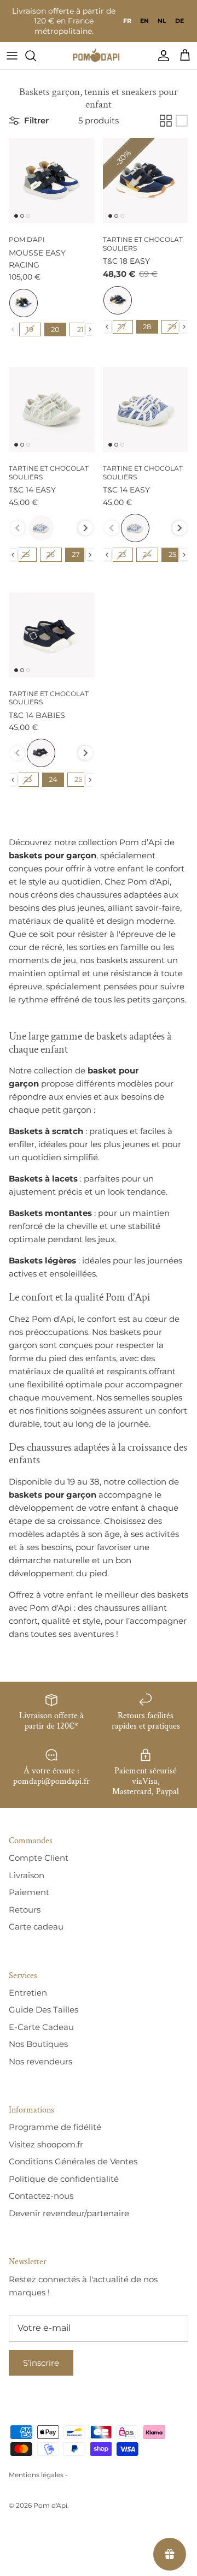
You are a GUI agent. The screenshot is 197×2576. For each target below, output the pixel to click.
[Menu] (12, 56)
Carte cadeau (36, 1927)
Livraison (27, 1875)
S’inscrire (41, 2363)
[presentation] (90, 330)
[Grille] (166, 121)
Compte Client (39, 1858)
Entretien (28, 1993)
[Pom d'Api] (99, 56)
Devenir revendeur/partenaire (69, 2213)
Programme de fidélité (55, 2127)
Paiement (29, 1892)
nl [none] (162, 21)
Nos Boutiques (38, 2044)
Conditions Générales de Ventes (73, 2161)
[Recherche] (36, 56)
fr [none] (127, 21)
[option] (144, 21)
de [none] (179, 21)
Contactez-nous (41, 2196)
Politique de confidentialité (64, 2179)
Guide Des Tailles (44, 2010)
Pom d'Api (50, 2505)
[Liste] (182, 121)
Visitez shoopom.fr (46, 2144)
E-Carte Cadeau (41, 2027)
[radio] (24, 303)
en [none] (144, 21)
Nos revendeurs (40, 2061)
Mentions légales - (38, 2475)
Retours (25, 1910)
